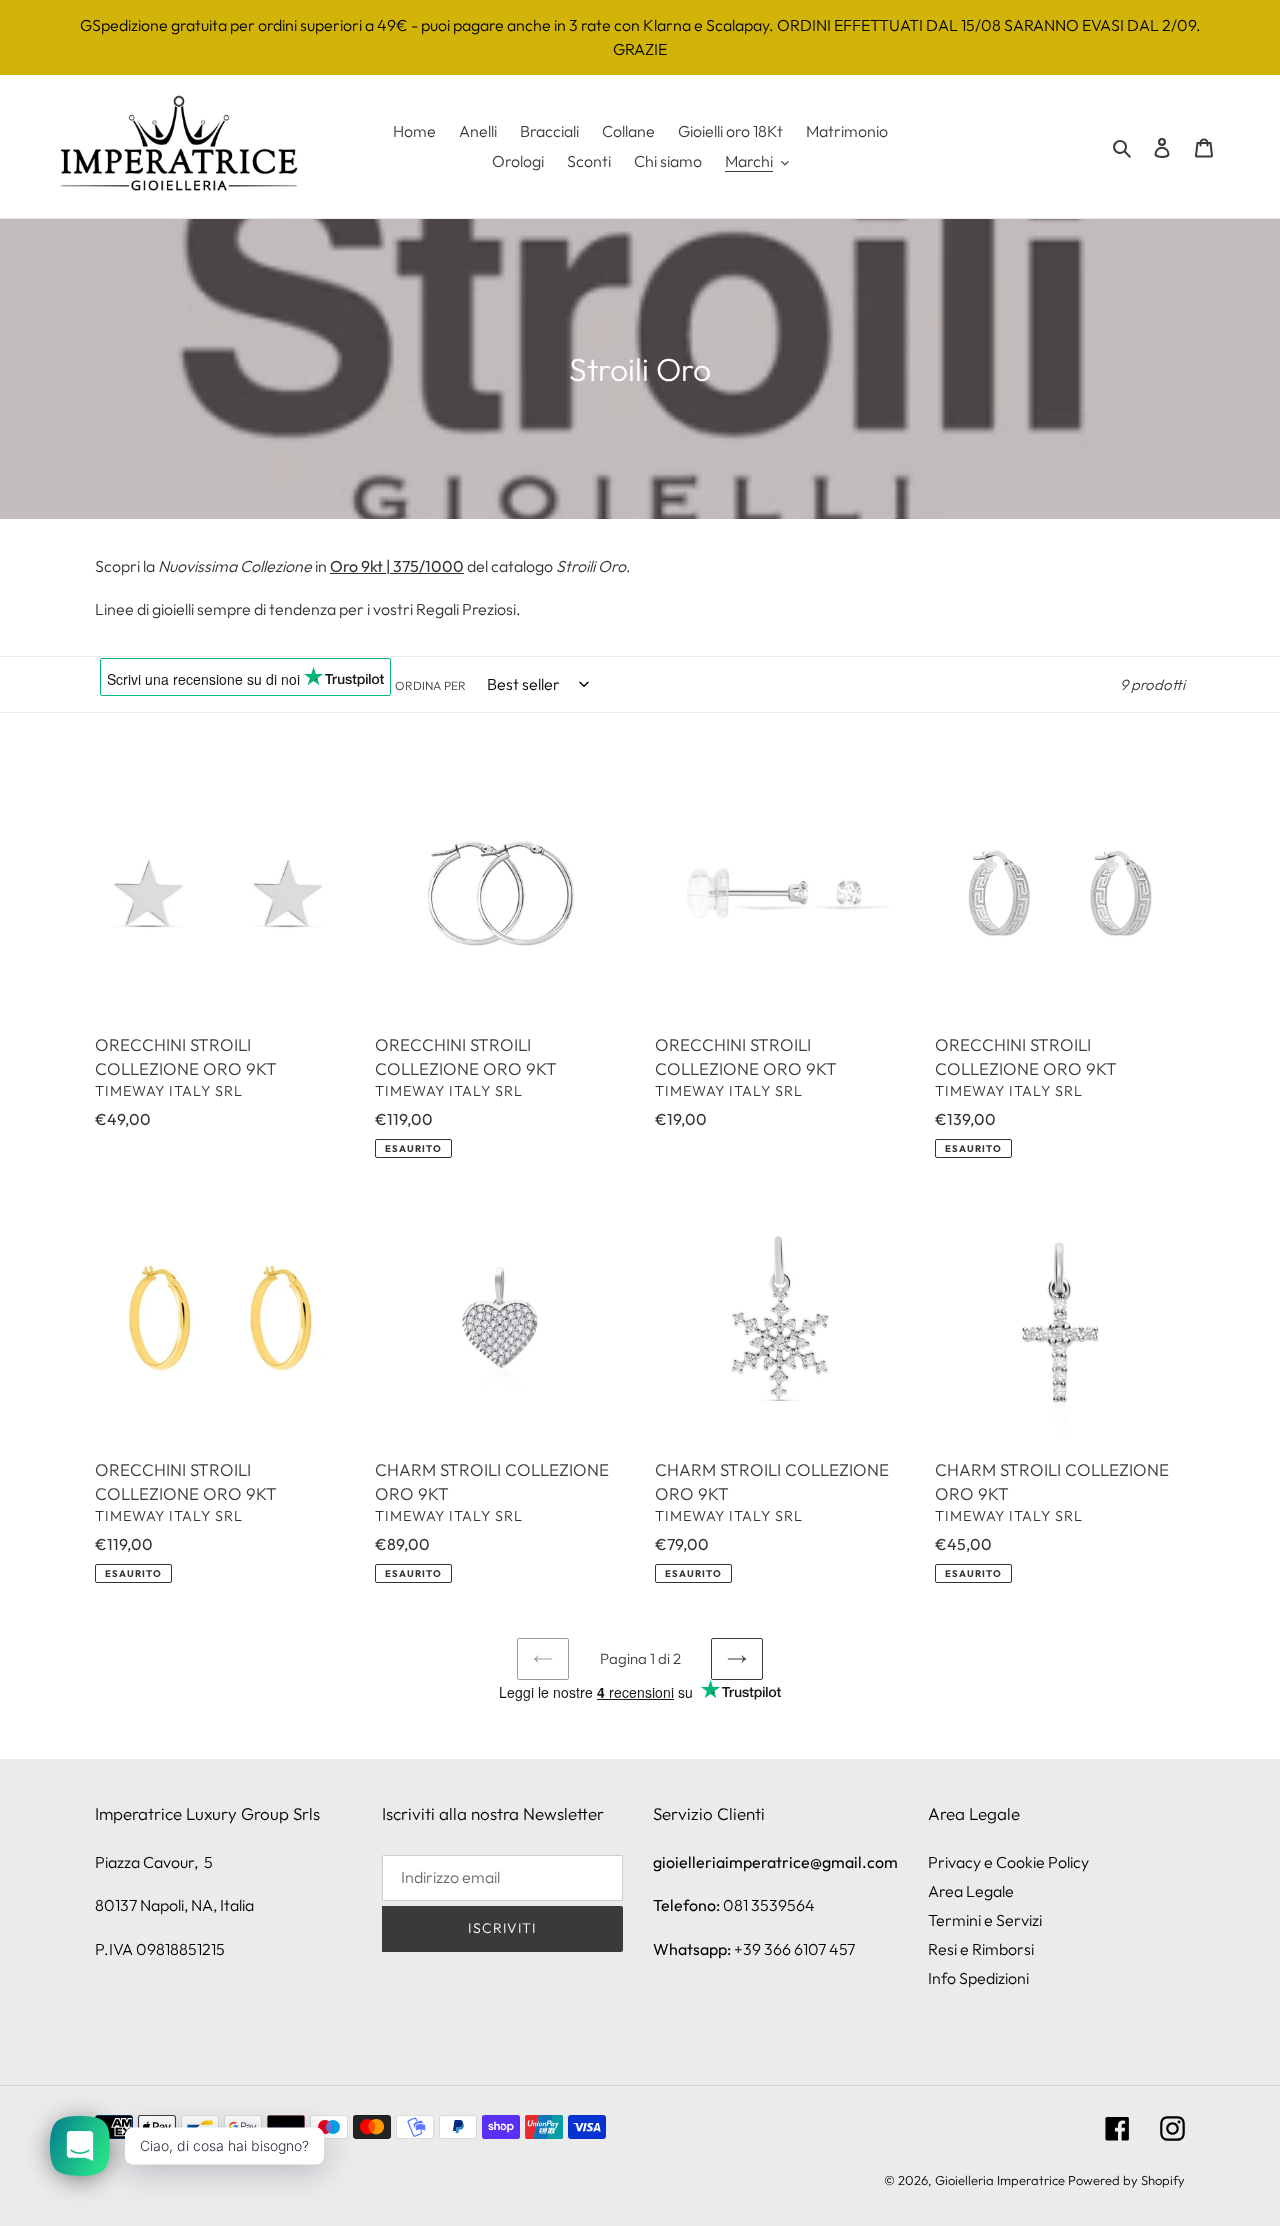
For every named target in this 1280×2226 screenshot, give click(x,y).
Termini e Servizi (985, 1920)
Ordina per (430, 685)
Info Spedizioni (978, 1978)
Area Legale (971, 1891)
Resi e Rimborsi (981, 1949)
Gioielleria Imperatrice (1000, 2180)
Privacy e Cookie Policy (1008, 1862)
